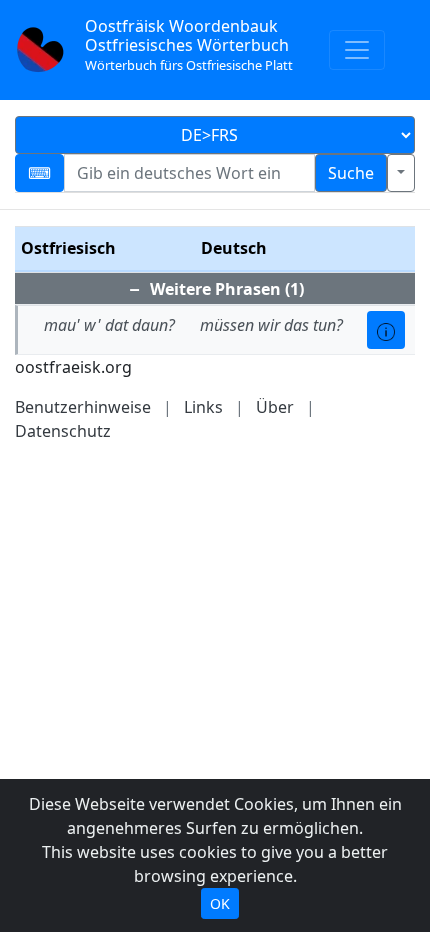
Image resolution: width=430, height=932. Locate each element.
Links (203, 407)
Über (275, 407)
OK (220, 903)
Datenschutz (63, 431)
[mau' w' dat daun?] (386, 330)
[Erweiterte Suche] (401, 173)
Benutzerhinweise (83, 407)
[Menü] (357, 50)
